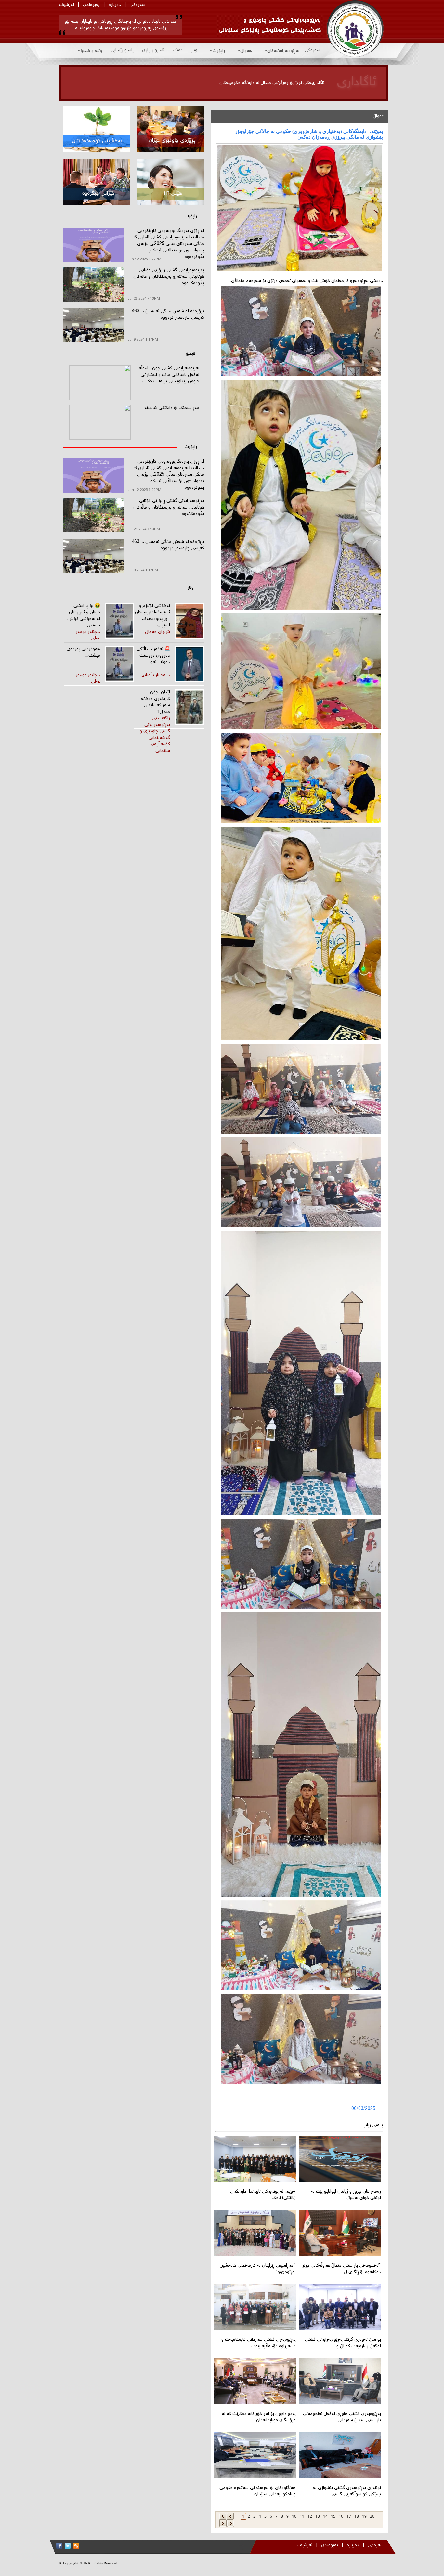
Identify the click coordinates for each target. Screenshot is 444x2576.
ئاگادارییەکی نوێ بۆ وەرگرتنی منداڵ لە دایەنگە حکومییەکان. (271, 83)
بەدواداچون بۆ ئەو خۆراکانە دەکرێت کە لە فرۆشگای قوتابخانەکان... (259, 2417)
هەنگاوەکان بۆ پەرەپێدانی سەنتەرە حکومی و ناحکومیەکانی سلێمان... (258, 2491)
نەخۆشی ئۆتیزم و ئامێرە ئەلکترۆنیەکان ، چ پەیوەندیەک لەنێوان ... (152, 616)
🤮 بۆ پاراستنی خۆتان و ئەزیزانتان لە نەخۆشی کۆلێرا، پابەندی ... (84, 616)
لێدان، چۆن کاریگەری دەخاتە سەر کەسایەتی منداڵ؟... (156, 702)
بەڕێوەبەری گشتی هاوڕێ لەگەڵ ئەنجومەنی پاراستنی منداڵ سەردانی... (342, 2417)
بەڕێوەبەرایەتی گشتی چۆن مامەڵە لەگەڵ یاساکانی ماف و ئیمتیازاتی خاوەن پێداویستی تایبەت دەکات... (169, 375)
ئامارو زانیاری (153, 50)
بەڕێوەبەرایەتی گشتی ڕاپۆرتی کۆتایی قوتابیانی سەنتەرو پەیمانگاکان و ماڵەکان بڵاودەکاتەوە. (169, 277)
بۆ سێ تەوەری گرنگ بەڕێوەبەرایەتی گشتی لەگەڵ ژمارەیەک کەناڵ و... (343, 2343)
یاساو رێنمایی (122, 50)
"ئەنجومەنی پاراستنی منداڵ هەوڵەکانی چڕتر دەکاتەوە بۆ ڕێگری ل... (342, 2269)
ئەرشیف (67, 5)
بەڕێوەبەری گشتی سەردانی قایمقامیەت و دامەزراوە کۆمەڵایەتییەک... (259, 2343)
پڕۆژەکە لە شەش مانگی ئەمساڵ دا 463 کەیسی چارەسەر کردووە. (168, 315)
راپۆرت (219, 51)
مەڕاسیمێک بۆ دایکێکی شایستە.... (170, 408)
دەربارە (115, 5)
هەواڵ (246, 51)
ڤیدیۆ (191, 354)
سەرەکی (137, 5)
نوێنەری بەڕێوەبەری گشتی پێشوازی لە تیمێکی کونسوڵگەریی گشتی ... (347, 2491)
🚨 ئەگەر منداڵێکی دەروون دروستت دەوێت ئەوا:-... (153, 656)
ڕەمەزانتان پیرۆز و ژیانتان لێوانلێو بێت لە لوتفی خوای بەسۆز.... (346, 2195)
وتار (194, 50)
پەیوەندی (91, 5)
